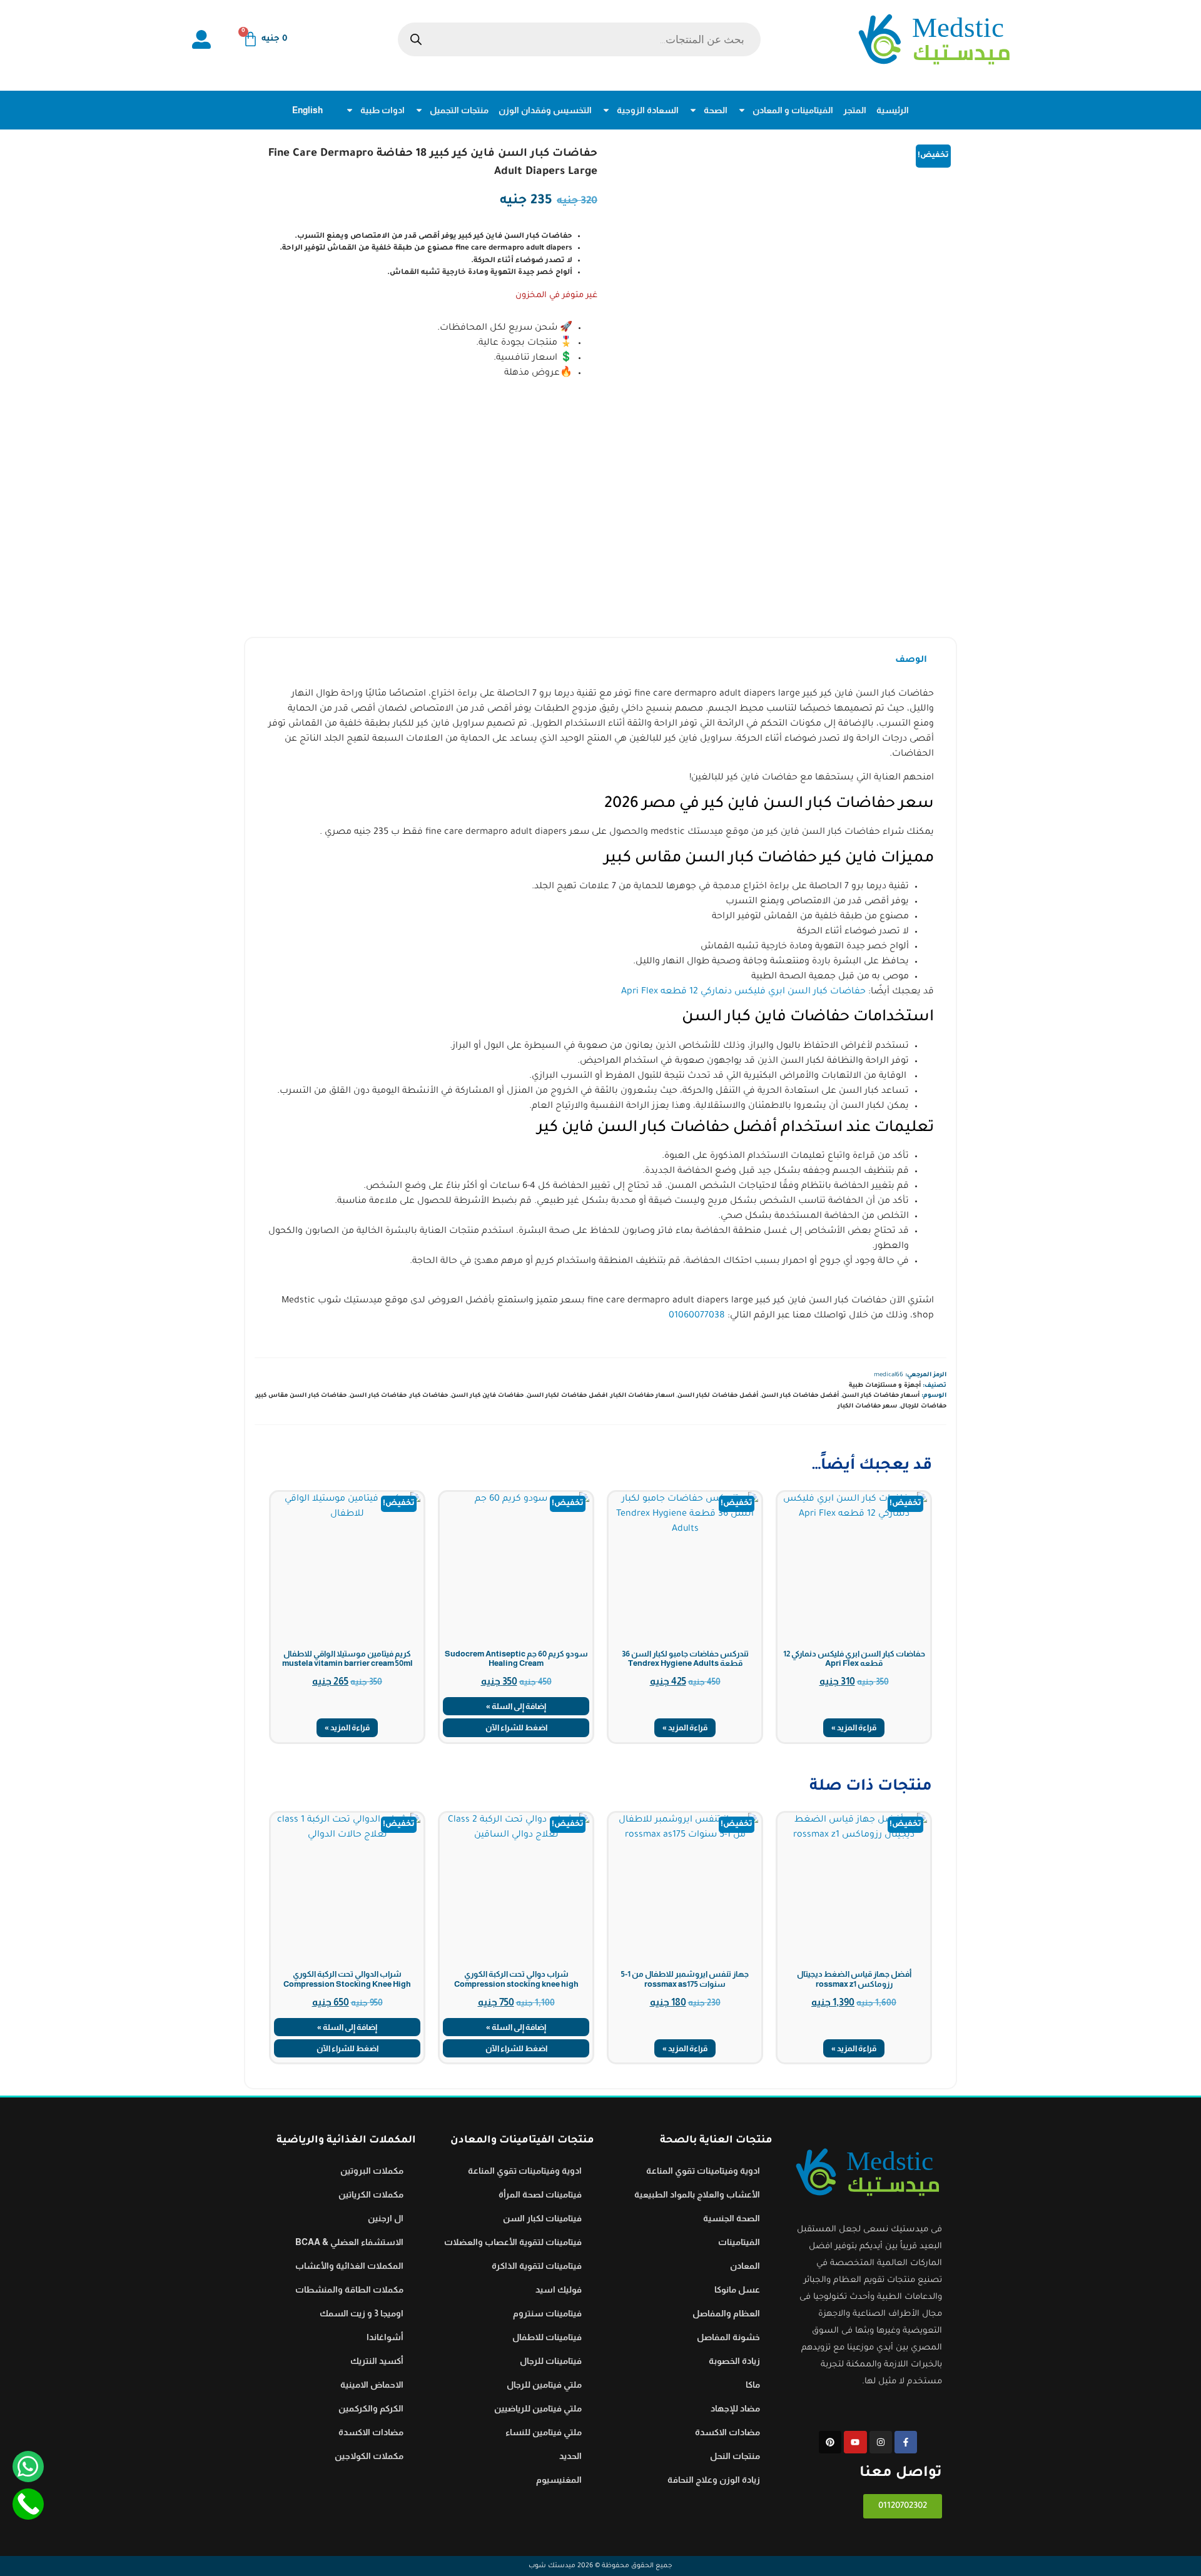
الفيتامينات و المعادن (793, 110)
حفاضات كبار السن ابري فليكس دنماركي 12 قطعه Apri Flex (743, 992)
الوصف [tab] (911, 661)
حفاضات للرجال (923, 1407)
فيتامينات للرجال (551, 2361)
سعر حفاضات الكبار (867, 1407)
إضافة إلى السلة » (516, 1706)
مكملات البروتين (372, 2171)
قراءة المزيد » (854, 1727)
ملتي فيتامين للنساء (544, 2432)
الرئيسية (893, 110)
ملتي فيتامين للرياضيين (538, 2408)
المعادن (745, 2266)
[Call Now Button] (28, 2504)
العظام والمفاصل (726, 2313)
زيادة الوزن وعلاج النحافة (714, 2480)
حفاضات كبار (429, 1396)
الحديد (570, 2456)
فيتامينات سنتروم (547, 2313)
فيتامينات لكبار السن (542, 2218)
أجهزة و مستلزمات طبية (885, 1386)
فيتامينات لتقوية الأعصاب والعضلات (513, 2242)
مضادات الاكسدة (727, 2432)
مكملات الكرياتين (371, 2194)
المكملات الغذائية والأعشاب (349, 2266)
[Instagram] (881, 2442)
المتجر (855, 110)
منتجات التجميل (459, 110)
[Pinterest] (830, 2442)
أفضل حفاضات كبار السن (800, 1396)
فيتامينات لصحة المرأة (540, 2194)
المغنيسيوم (559, 2480)
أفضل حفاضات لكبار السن (718, 1396)
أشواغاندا (385, 2337)
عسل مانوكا (737, 2289)
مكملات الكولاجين (369, 2456)
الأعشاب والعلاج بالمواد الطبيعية (697, 2194)
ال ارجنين (386, 2218)
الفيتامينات (739, 2242)
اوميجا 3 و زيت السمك (362, 2313)
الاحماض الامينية (372, 2385)
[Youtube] (855, 2442)
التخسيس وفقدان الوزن (545, 110)
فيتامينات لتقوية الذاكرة (537, 2266)
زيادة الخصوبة (734, 2361)
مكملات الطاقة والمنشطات (349, 2289)
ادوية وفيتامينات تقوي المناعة (703, 2171)
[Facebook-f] (906, 2442)
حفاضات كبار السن (378, 1396)
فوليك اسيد (559, 2289)
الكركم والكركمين (371, 2408)
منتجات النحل (735, 2456)
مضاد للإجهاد (735, 2408)
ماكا (753, 2385)
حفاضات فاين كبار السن (487, 1396)
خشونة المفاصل (728, 2337)
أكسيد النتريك (377, 2361)
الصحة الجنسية (732, 2218)
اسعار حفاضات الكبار (642, 1396)
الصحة (716, 110)
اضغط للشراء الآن (516, 1727)
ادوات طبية (383, 110)
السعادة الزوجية (648, 110)
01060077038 (697, 1316)
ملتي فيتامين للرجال (544, 2385)
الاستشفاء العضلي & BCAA (349, 2242)
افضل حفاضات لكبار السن (567, 1396)
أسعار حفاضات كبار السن (881, 1396)
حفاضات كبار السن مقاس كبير (301, 1396)
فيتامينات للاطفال (547, 2337)
